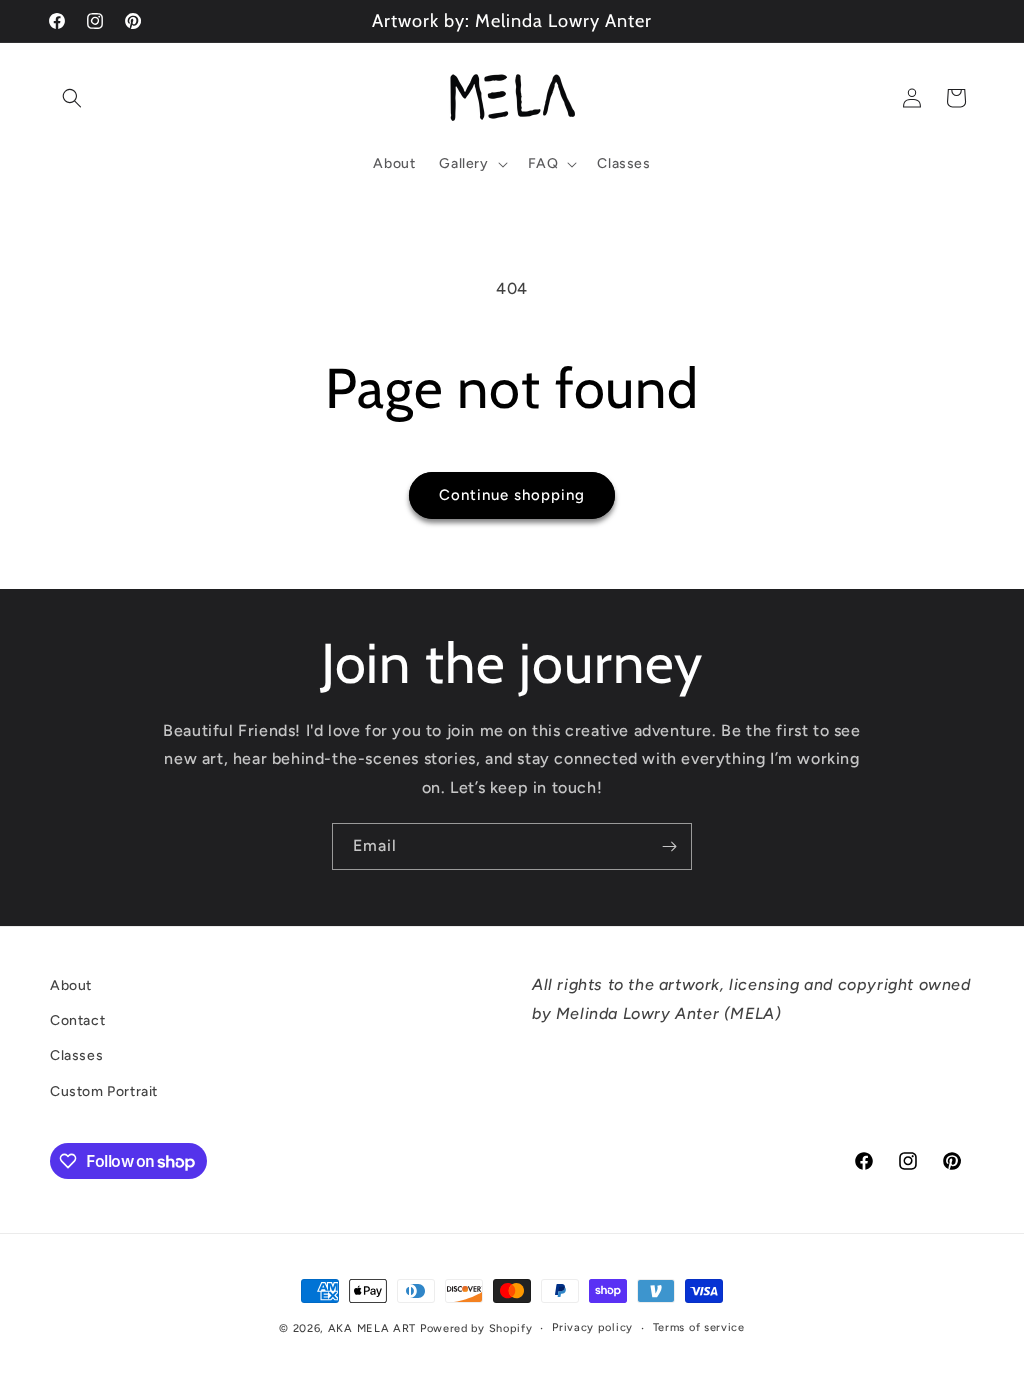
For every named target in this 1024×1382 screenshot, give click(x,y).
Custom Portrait (104, 1091)
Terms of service (699, 1327)
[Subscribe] (669, 846)
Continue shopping (512, 495)
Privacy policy (592, 1327)
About (71, 985)
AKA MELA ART (372, 1328)
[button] (72, 98)
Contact (77, 1020)
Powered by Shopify (476, 1328)
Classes (76, 1055)
